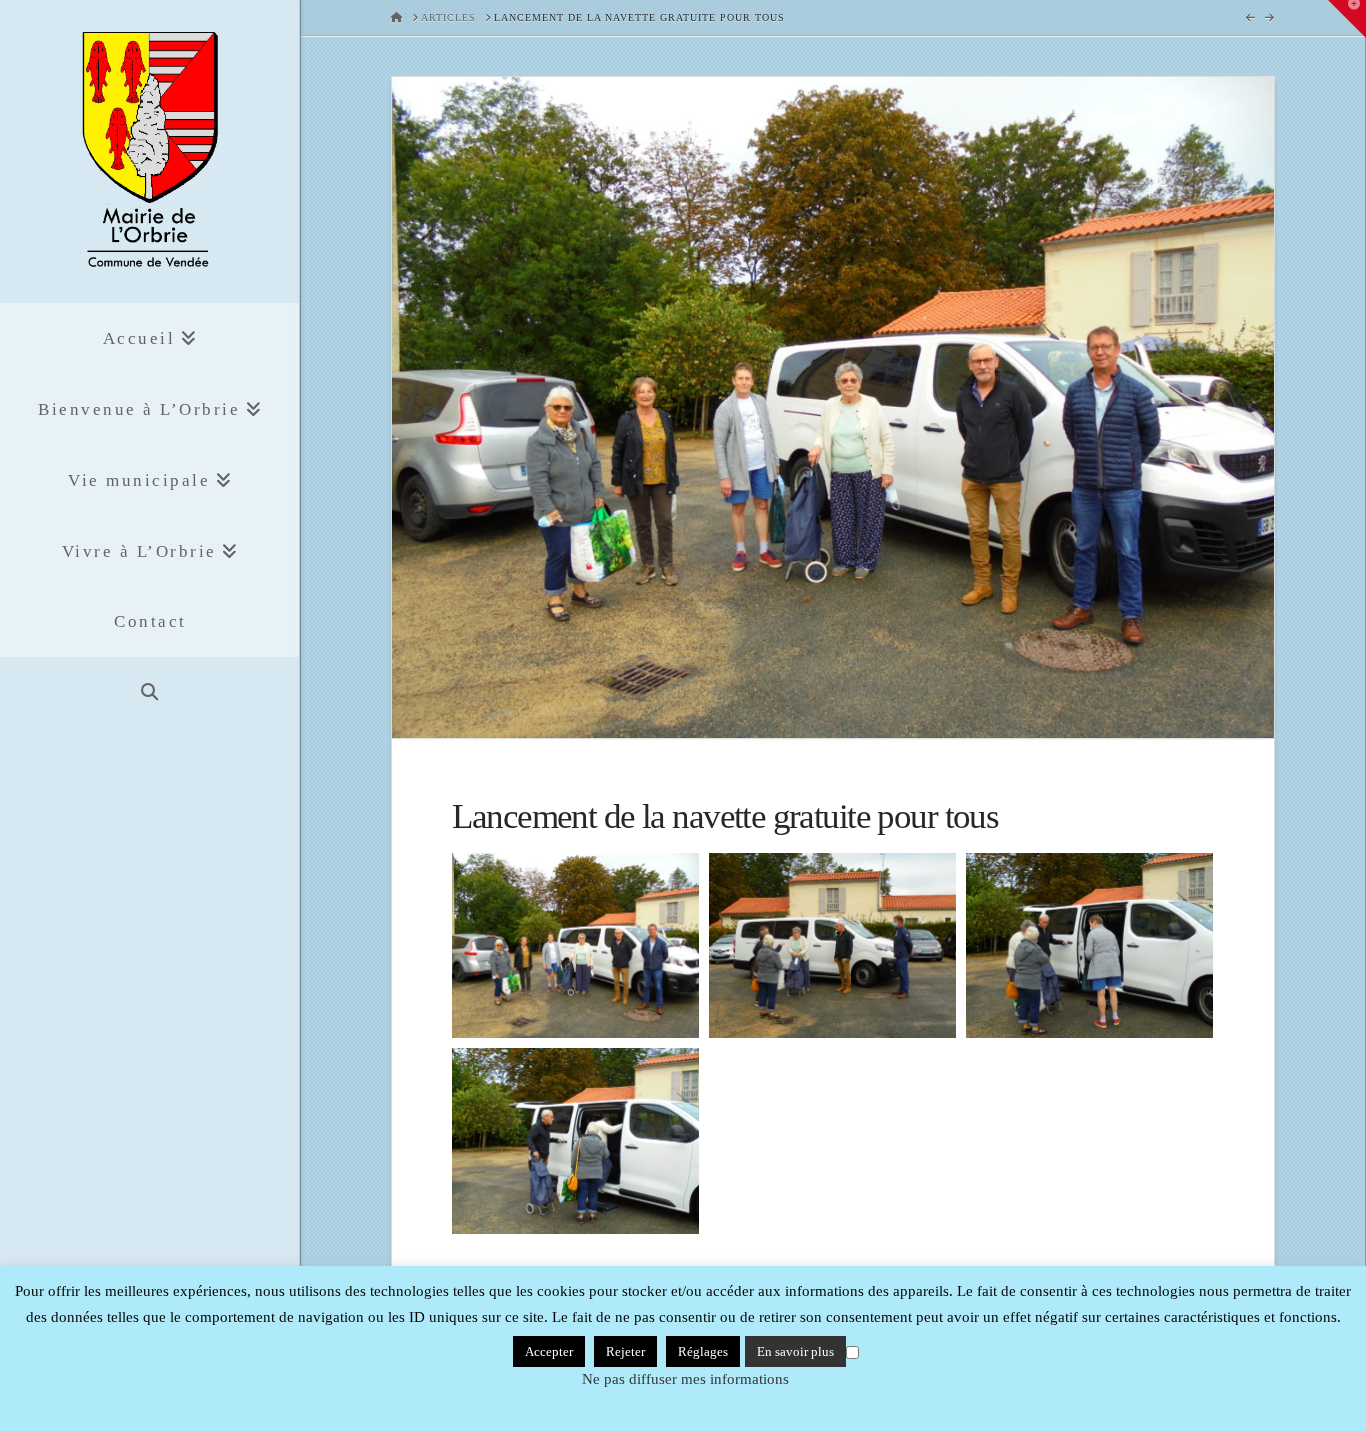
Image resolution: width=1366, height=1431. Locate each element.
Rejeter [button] (625, 1351)
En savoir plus (795, 1351)
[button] (1347, 19)
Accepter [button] (549, 1351)
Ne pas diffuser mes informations (685, 1379)
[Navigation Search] (149, 692)
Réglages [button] (703, 1351)
